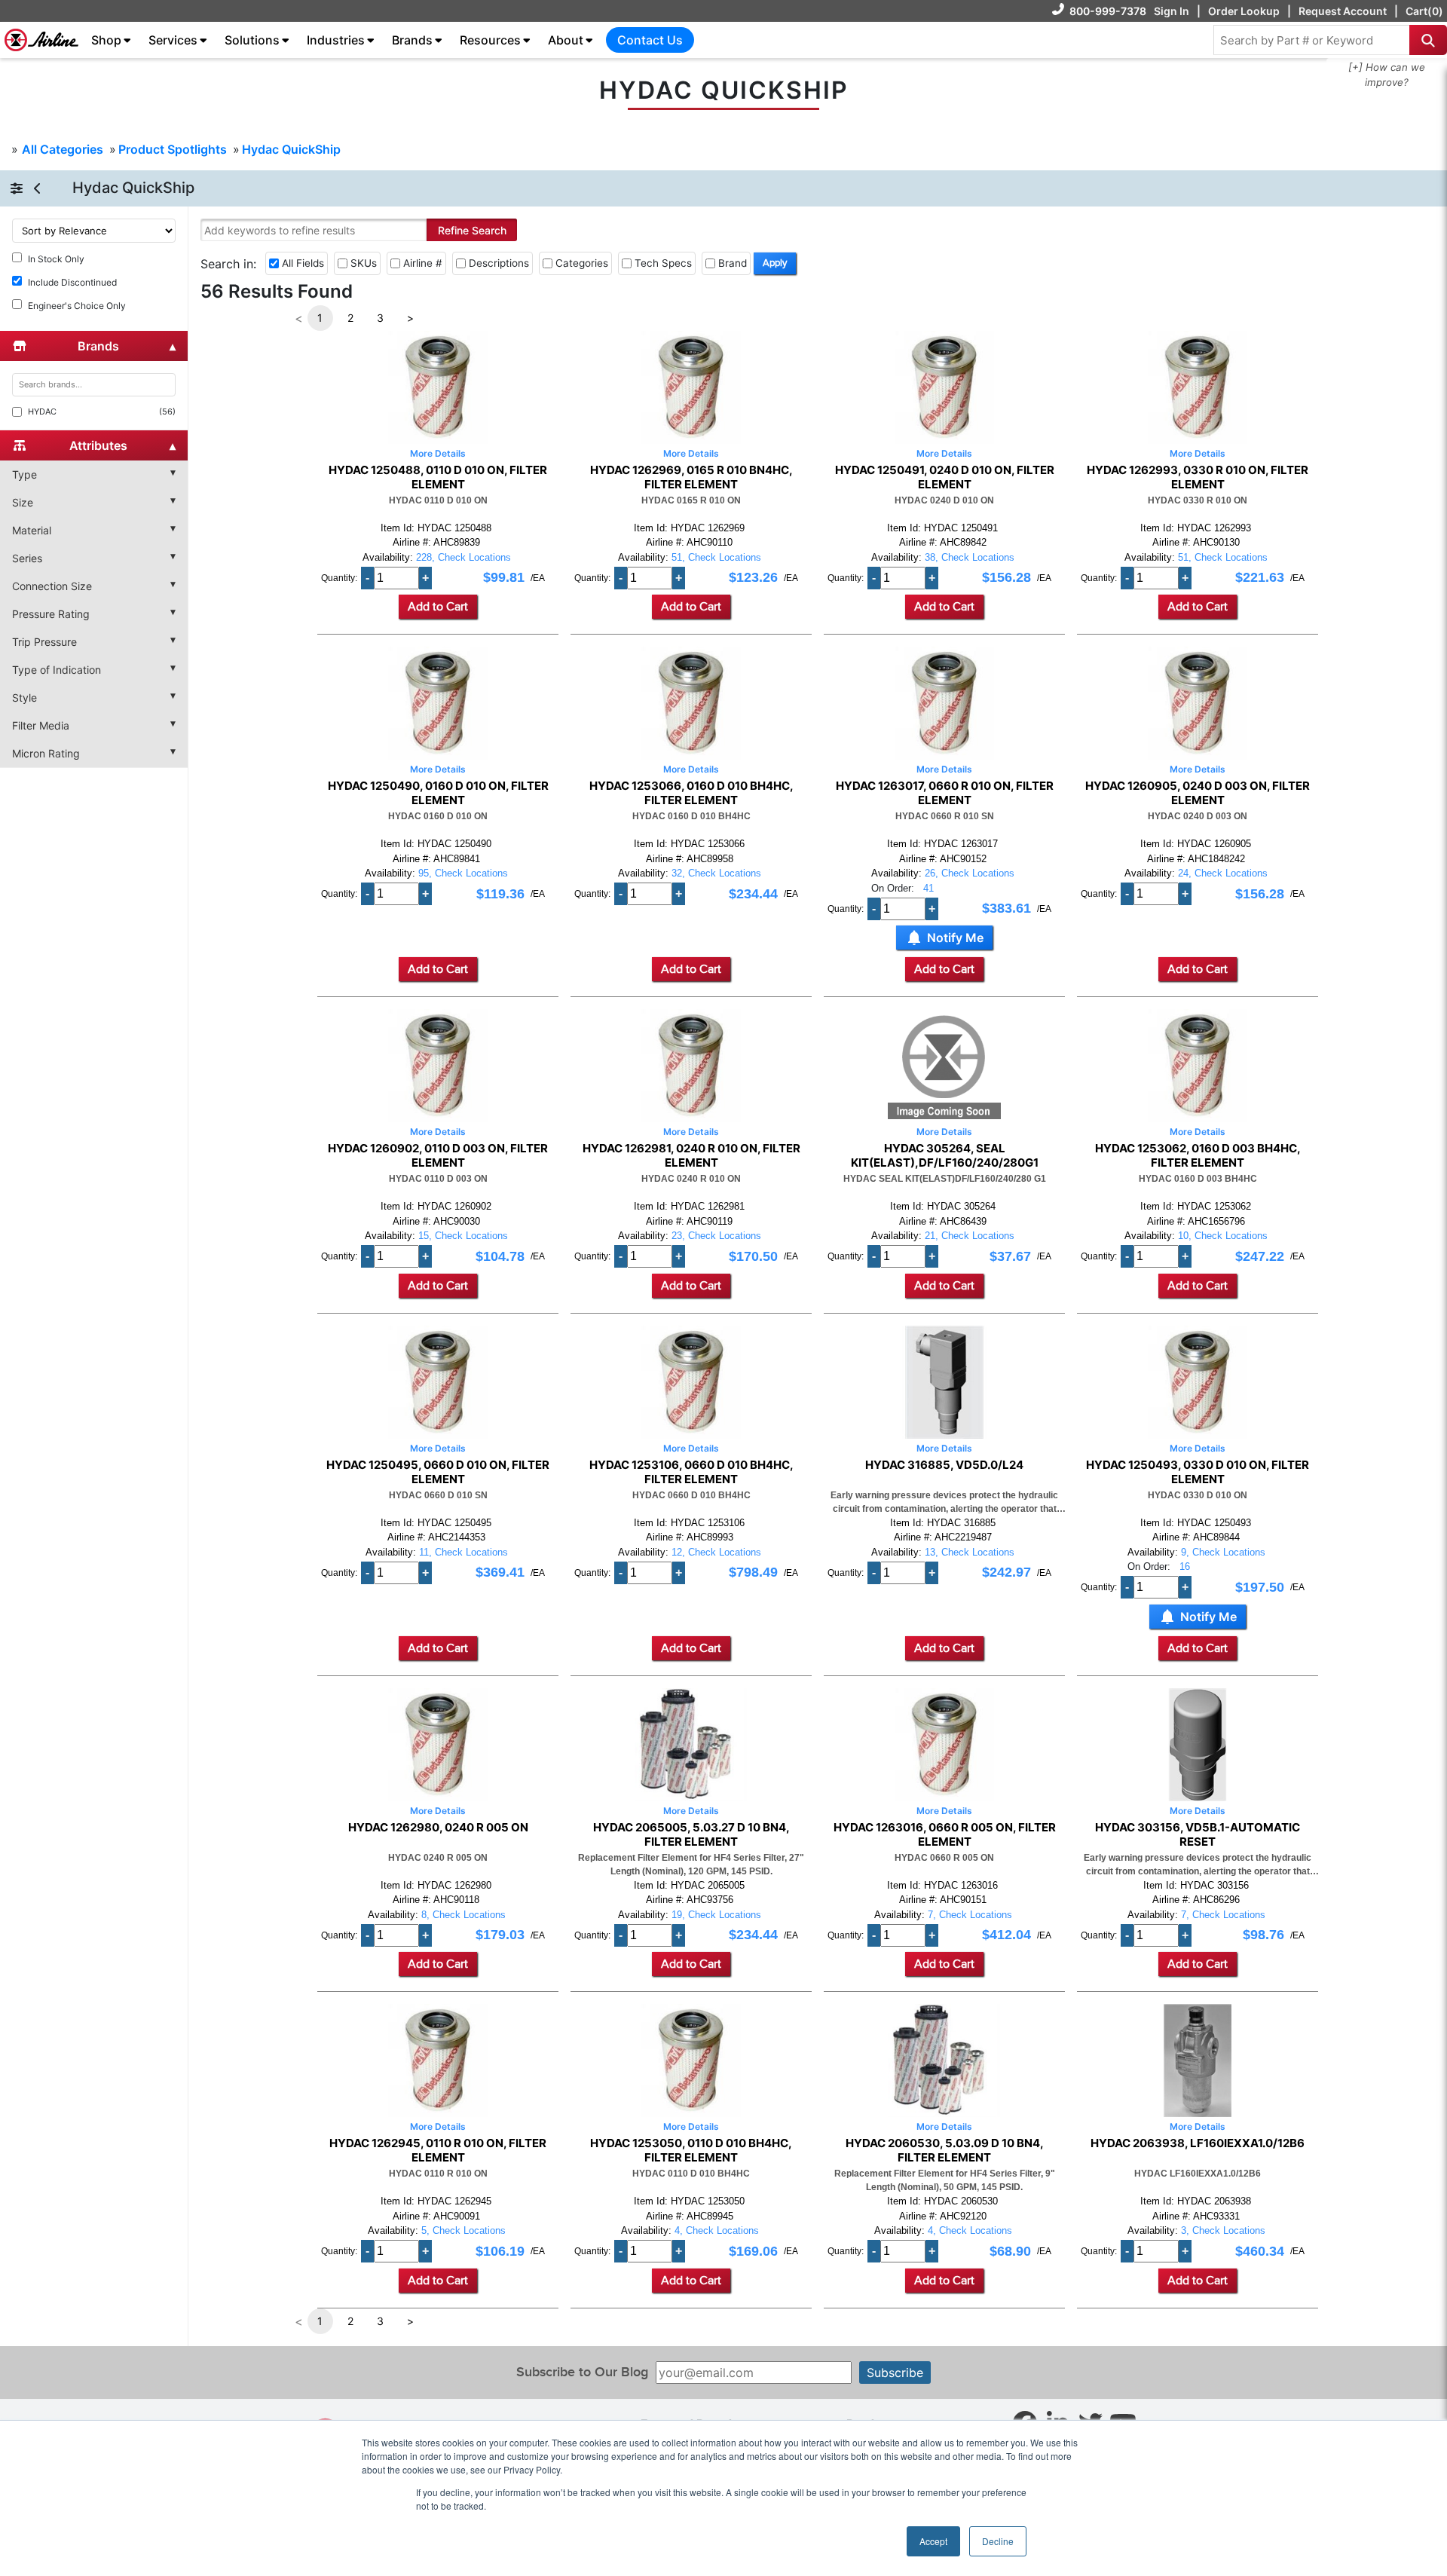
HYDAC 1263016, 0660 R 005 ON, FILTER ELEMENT (945, 1834)
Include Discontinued (72, 282)
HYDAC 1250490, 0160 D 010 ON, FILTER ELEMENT (438, 793)
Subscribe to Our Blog (582, 2372)
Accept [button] (933, 2541)
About (566, 40)
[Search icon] (1428, 40)
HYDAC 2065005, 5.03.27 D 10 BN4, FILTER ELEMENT (691, 1834)
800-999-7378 (1108, 11)
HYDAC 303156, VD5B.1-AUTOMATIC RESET (1198, 1834)
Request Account (1343, 11)
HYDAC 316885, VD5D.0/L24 (944, 1465)
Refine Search (472, 230)
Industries (336, 40)
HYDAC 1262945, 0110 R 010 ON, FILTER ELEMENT (438, 2150)
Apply (775, 263)
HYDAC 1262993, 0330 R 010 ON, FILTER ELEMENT (1198, 477)
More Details (438, 453)
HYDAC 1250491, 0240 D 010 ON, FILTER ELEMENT (945, 477)
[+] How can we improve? (1387, 75)
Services (173, 40)
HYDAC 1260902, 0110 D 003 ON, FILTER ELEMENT (438, 1155)
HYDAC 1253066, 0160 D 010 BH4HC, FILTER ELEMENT (691, 793)
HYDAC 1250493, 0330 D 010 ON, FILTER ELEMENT (1198, 1472)
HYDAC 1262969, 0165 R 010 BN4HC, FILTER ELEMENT (691, 477)
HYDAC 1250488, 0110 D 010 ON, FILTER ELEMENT (438, 477)
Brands (412, 40)
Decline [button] (998, 2541)
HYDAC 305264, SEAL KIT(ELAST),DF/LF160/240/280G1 (945, 1155)
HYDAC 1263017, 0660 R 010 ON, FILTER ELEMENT (945, 793)
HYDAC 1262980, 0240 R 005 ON (438, 1828)
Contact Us (650, 40)
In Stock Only (56, 259)
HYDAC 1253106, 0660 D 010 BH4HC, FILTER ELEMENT (691, 1472)
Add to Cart (438, 607)
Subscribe (895, 2373)
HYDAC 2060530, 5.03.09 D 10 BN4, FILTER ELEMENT (945, 2150)
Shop (106, 40)
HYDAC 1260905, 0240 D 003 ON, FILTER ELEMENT (1198, 793)
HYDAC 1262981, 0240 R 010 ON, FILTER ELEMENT (691, 1155)
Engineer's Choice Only (77, 306)
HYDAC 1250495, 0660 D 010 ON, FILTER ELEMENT (438, 1472)
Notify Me (955, 938)
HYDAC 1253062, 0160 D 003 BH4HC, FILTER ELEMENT (1198, 1155)
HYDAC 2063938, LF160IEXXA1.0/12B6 (1198, 2143)
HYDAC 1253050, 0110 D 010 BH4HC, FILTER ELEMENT (691, 2150)
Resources (490, 40)
